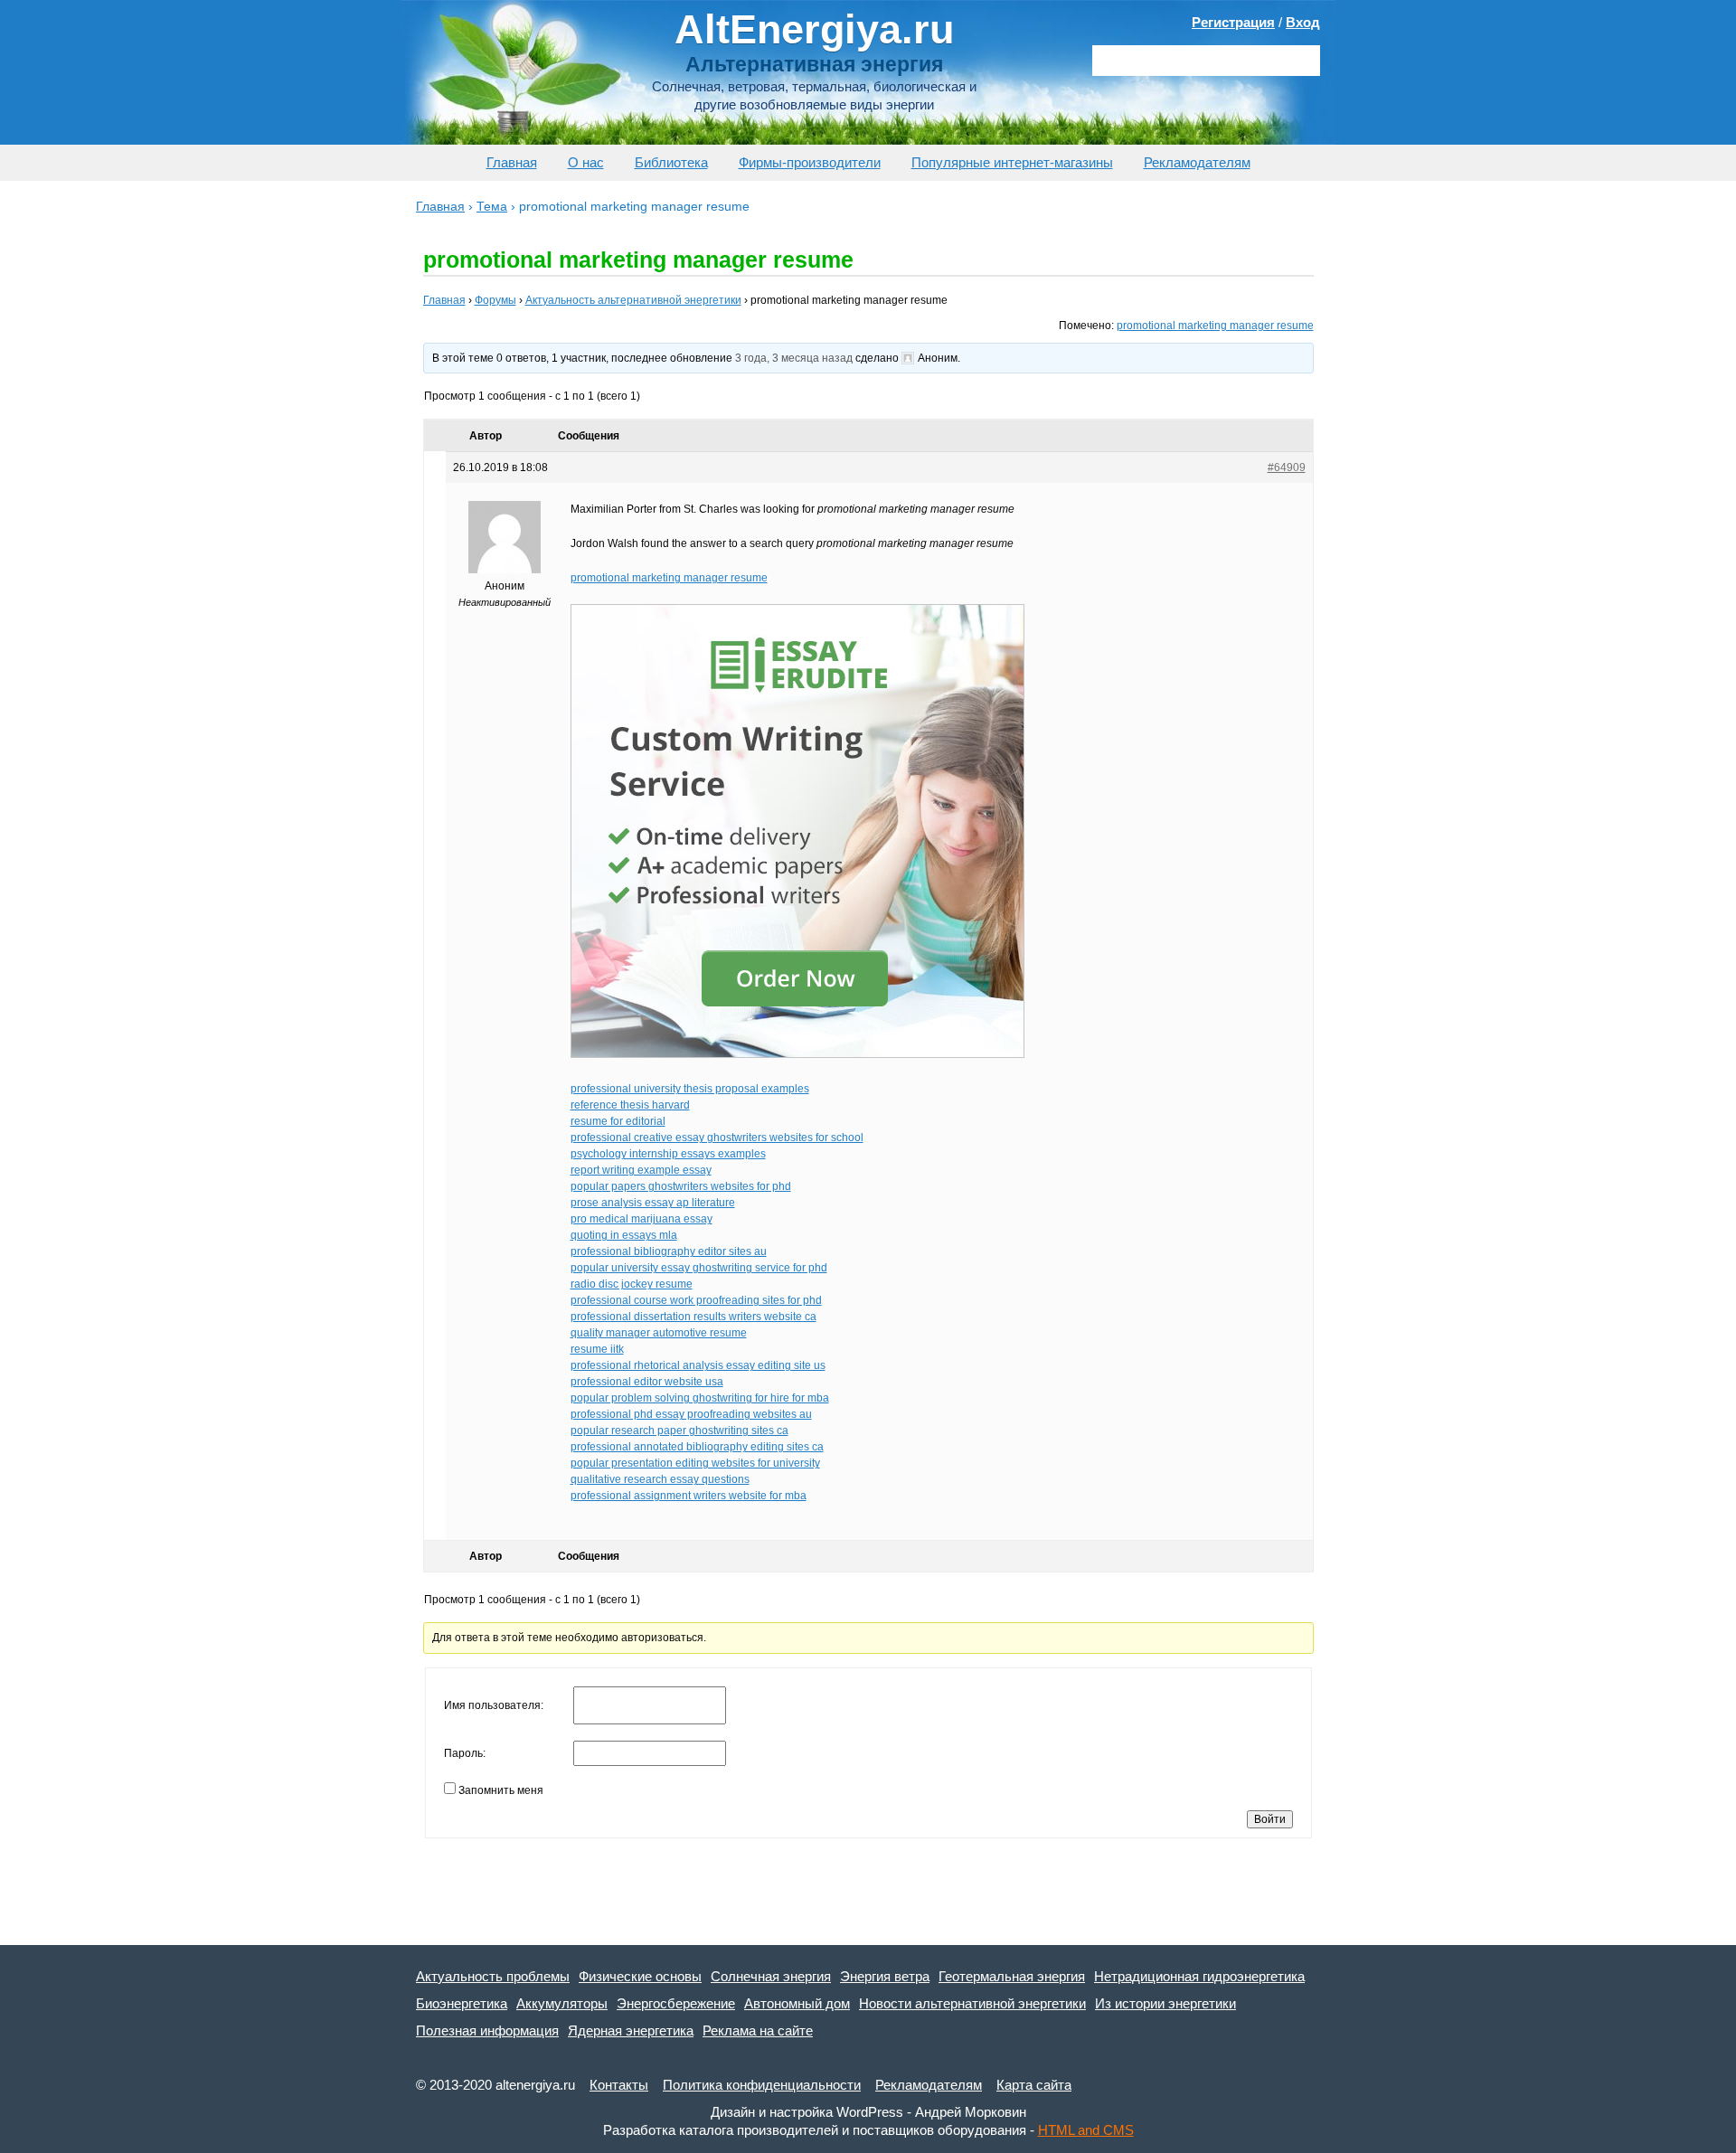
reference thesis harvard (630, 1105)
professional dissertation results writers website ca (693, 1317)
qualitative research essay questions (660, 1479)
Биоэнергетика (462, 2003)
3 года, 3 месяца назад (794, 358)
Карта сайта (1034, 2085)
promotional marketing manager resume (1215, 326)
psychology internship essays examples (668, 1154)
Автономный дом (797, 2003)
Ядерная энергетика (631, 2030)
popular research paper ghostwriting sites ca (679, 1431)
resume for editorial (618, 1121)
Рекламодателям (1197, 162)
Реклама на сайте (758, 2030)
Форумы (495, 300)
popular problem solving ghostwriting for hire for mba (700, 1398)
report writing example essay (641, 1170)
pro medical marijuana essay (642, 1219)
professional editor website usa (647, 1382)
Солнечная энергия (771, 1976)
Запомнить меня (501, 1790)
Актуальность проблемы (493, 1976)
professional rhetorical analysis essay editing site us (698, 1365)
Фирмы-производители (810, 162)
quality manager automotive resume (659, 1333)
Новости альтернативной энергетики (972, 2003)
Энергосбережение (676, 2003)
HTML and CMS (1086, 2130)
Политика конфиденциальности (762, 2085)
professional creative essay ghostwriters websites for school (717, 1138)
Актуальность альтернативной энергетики (633, 300)
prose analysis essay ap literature (653, 1203)
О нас (586, 162)
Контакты (619, 2085)
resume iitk (597, 1349)
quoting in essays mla (624, 1235)
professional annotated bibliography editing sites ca (697, 1447)
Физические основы (640, 1976)
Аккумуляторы (562, 2003)
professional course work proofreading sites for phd (696, 1300)
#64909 (1287, 467)
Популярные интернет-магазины (1012, 162)
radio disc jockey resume (632, 1284)
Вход (1303, 22)
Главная (512, 162)
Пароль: (465, 1753)
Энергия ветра (885, 1976)
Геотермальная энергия (1012, 1976)
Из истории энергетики (1165, 2003)
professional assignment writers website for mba (689, 1496)
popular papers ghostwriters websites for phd (681, 1186)
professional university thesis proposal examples (690, 1089)
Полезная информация (487, 2030)
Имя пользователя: (494, 1705)
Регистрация (1233, 22)
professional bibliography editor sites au (669, 1251)
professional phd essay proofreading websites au (691, 1414)
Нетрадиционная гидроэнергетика (1199, 1976)
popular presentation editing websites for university (695, 1463)
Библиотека (671, 162)
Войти (1270, 1819)
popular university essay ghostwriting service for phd (699, 1268)
